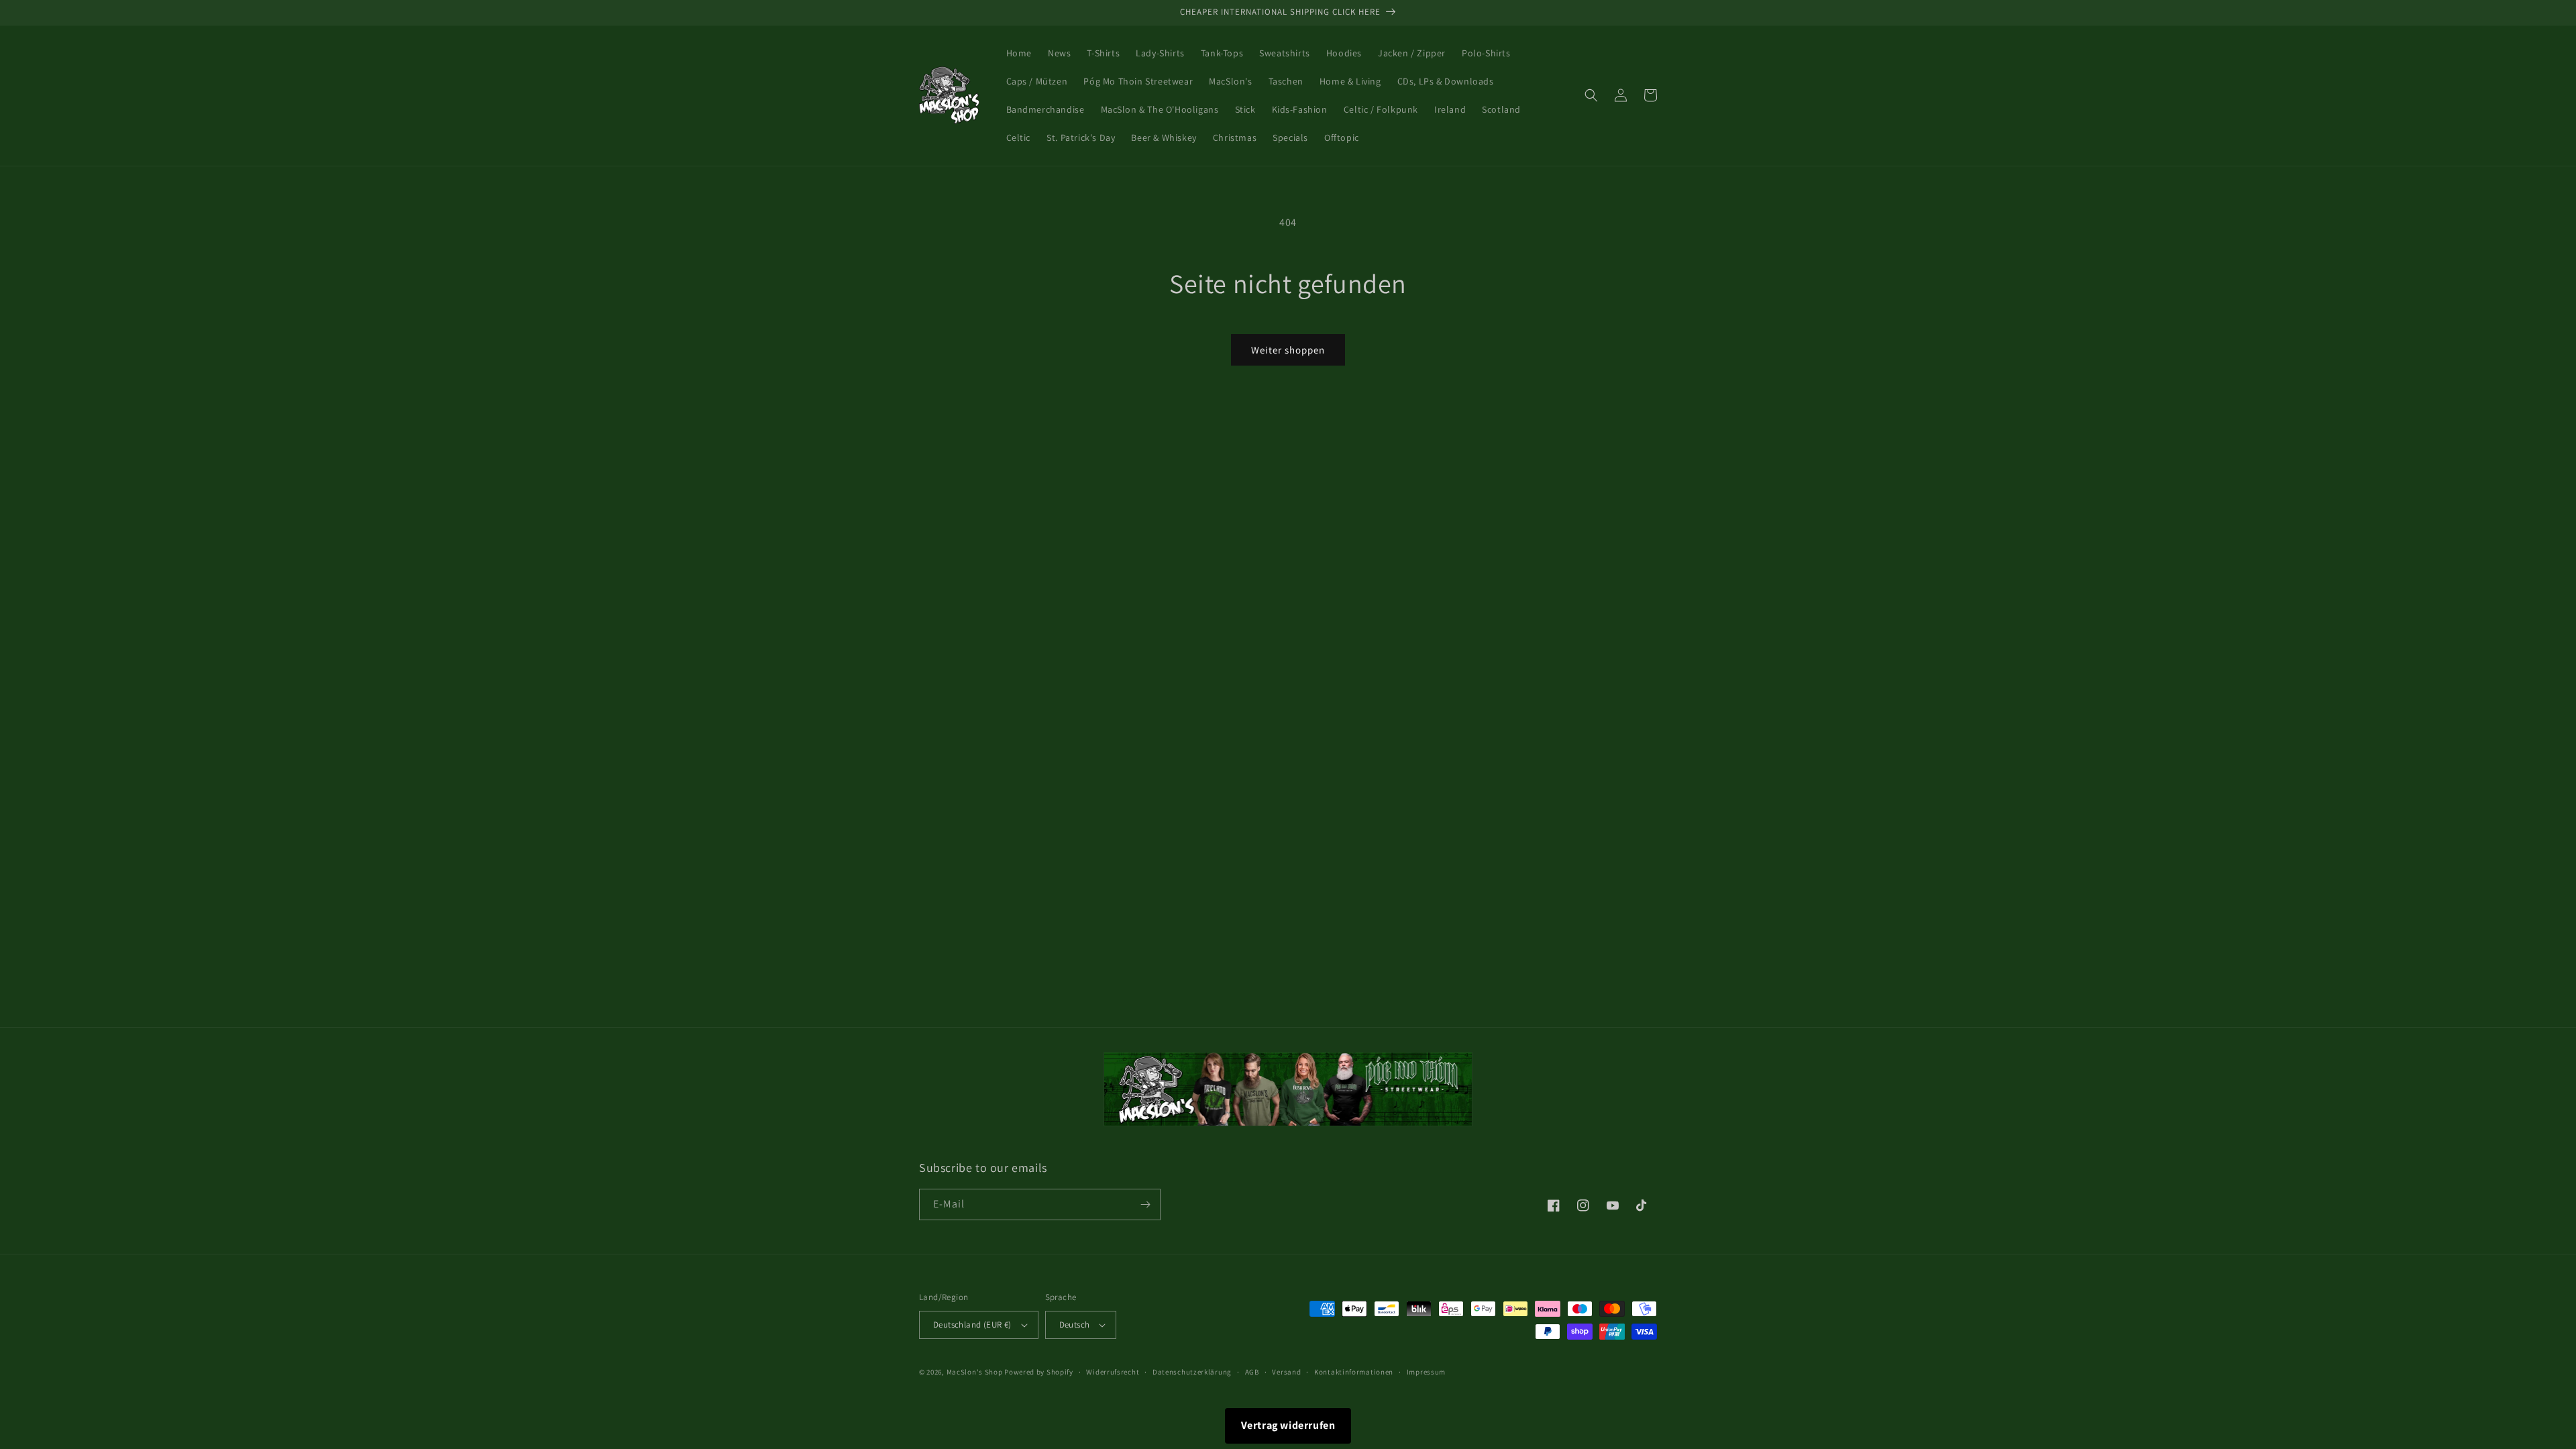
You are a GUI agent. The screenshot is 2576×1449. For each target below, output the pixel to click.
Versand (1286, 1372)
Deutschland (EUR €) (972, 1325)
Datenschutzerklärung (1192, 1372)
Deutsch (1075, 1325)
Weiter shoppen (1288, 350)
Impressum (1426, 1372)
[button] (1591, 95)
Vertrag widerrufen (1288, 1425)
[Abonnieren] (1145, 1204)
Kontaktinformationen (1354, 1372)
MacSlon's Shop (975, 1372)
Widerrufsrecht (1113, 1372)
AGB (1252, 1372)
